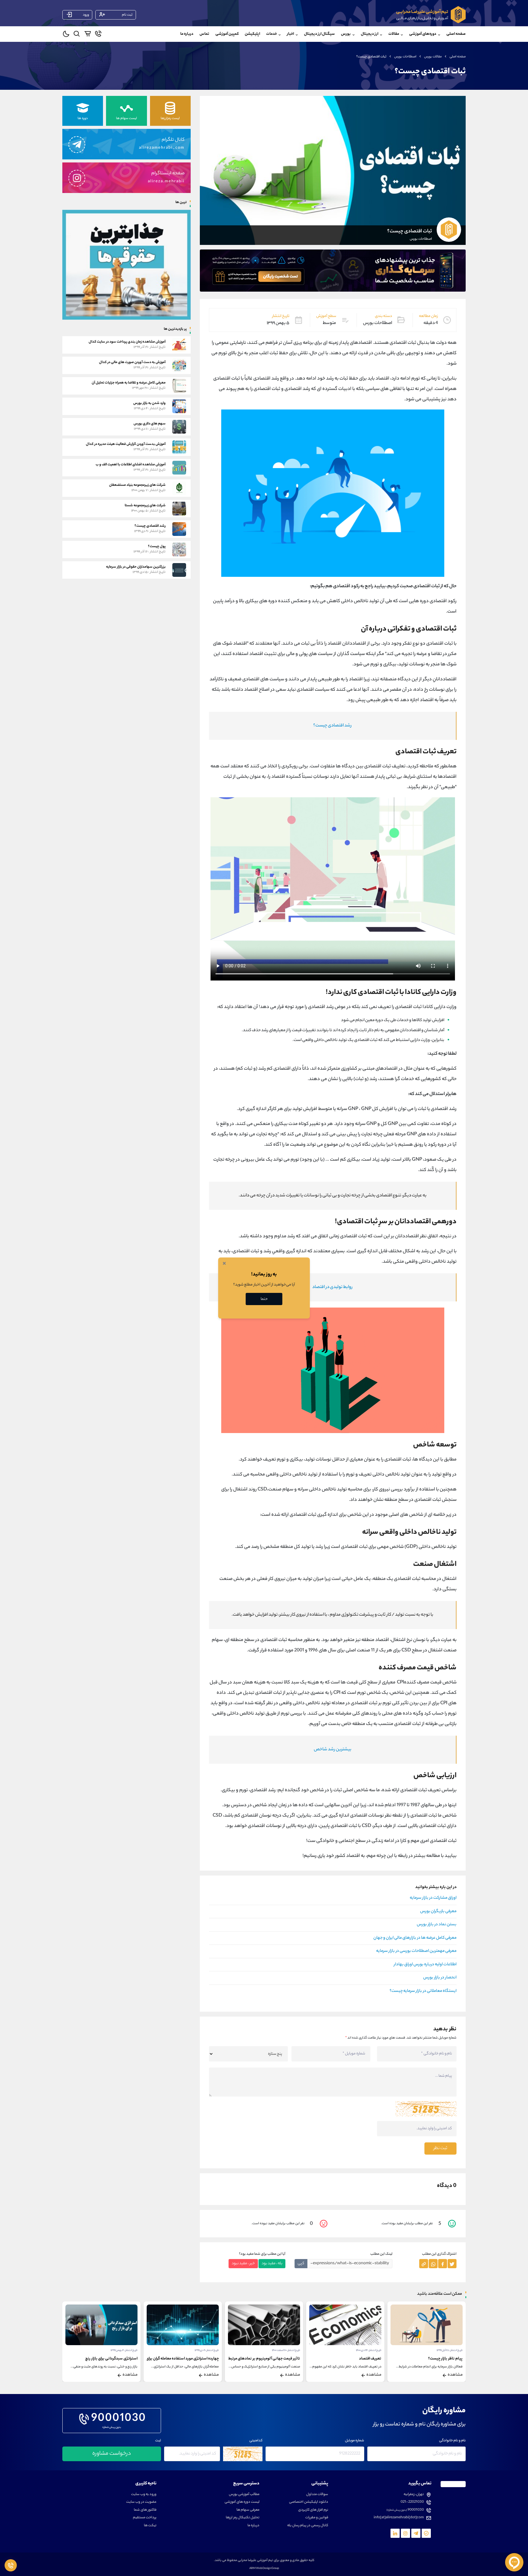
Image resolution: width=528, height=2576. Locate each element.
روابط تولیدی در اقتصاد (332, 1287)
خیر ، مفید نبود (243, 2263)
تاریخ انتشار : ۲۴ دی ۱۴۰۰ (450, 2350)
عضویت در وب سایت (141, 2502)
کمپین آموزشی (227, 34)
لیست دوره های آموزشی (242, 2502)
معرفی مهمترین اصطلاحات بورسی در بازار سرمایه (416, 1951)
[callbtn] (11, 2565)
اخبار (290, 34)
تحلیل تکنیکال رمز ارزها (243, 2518)
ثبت (158, 2441)
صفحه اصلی (456, 34)
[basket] (88, 35)
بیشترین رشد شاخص (333, 1750)
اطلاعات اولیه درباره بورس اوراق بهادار (425, 1965)
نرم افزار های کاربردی (313, 2510)
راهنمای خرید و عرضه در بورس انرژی (110, 2359)
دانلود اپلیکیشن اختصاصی (309, 2502)
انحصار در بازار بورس (440, 1978)
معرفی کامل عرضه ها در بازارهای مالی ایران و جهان (415, 1938)
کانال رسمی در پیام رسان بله (308, 2526)
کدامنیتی (256, 2441)
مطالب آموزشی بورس (244, 2495)
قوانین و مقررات (317, 2518)
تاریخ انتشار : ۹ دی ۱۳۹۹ (288, 2350)
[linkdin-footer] (395, 2533)
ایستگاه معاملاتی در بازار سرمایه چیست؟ (423, 1991)
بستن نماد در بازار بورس (437, 1925)
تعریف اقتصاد (451, 2359)
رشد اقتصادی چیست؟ (332, 726)
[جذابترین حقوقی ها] (127, 264)
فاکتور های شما (145, 2510)
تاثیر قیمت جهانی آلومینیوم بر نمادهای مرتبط (345, 2359)
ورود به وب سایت (144, 2495)
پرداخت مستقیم (145, 2518)
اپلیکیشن (252, 34)
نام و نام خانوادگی (452, 2441)
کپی (301, 2263)
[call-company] (98, 35)
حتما (264, 1299)
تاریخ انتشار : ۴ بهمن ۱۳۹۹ (205, 2350)
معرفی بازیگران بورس (438, 1912)
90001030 (119, 2419)
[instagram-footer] (405, 2533)
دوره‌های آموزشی (423, 34)
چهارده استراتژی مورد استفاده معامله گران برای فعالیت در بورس (250, 2359)
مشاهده (455, 2375)
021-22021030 (412, 2502)
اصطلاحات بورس (405, 57)
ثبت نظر (440, 2148)
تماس (204, 34)
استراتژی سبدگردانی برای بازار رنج (193, 2359)
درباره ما (187, 34)
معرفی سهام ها (248, 2510)
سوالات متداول (317, 2495)
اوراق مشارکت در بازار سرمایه (433, 1898)
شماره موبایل (355, 2441)
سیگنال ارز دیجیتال (319, 34)
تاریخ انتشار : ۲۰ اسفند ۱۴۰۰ (367, 2350)
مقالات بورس (433, 57)
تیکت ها (150, 2526)
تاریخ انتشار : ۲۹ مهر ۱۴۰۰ (125, 2350)
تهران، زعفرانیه (414, 2495)
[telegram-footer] (426, 2533)
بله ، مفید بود (272, 2263)
